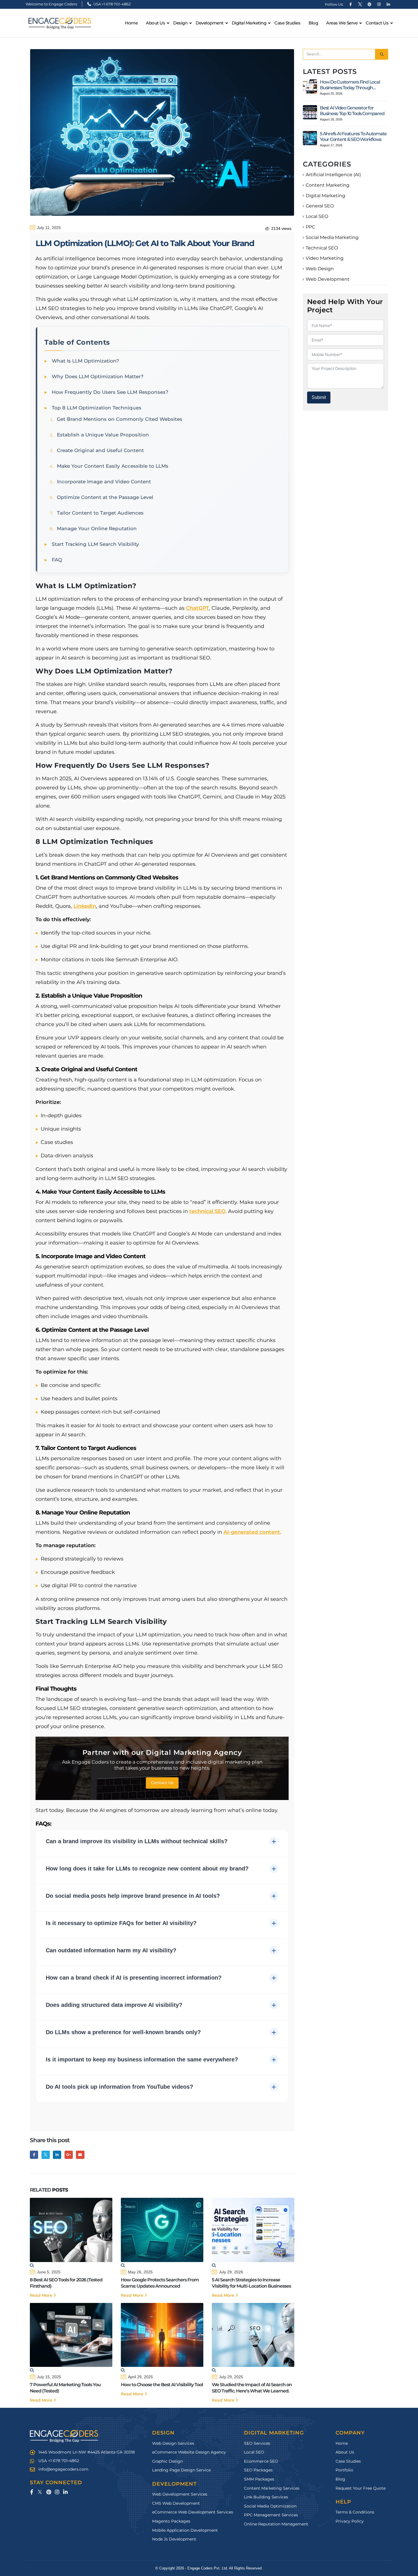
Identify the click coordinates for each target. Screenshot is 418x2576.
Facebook (34, 2155)
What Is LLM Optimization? (85, 361)
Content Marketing (328, 185)
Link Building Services (266, 2497)
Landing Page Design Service (181, 2470)
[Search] (382, 54)
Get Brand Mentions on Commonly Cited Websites (120, 419)
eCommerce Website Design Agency (189, 2452)
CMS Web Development (176, 2503)
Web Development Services (180, 2494)
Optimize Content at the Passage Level (105, 497)
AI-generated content (252, 1532)
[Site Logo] (60, 23)
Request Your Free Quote (361, 2488)
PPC (310, 227)
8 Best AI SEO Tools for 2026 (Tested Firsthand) (66, 2283)
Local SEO (317, 216)
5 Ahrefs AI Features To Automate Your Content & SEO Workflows (353, 137)
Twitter (46, 2155)
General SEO (320, 206)
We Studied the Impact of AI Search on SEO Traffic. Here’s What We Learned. (252, 2388)
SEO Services (257, 2443)
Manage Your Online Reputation (97, 528)
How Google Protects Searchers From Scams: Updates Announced (160, 2283)
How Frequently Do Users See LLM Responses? (110, 392)
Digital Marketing (325, 196)
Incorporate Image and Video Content (104, 482)
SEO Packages (258, 2470)
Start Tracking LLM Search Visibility (95, 544)
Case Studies (287, 23)
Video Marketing (325, 258)
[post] (310, 86)
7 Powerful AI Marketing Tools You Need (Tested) (65, 2388)
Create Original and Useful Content (100, 450)
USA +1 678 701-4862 (111, 4)
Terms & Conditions (355, 2512)
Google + (69, 2155)
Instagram (57, 2492)
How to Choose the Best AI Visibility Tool (162, 2385)
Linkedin (65, 2492)
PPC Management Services (271, 2515)
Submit (319, 397)
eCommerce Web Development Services (193, 2512)
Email (80, 2155)
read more (42, 2295)
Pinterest (49, 2492)
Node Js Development (174, 2539)
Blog (313, 23)
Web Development (328, 279)
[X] (360, 4)
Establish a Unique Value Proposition (103, 435)
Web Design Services (173, 2443)
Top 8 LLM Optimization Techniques (97, 408)
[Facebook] (351, 4)
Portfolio (344, 2470)
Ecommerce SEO (261, 2461)
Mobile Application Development (185, 2530)
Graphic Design (167, 2461)
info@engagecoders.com (63, 2469)
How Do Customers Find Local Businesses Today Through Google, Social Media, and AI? (350, 85)
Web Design (320, 269)
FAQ (57, 560)
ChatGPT (197, 608)
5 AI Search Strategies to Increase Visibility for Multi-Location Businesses (251, 2283)
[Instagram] (379, 4)
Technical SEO (322, 248)
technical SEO (207, 1211)
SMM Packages (259, 2479)
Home (131, 23)
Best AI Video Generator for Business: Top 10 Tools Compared (352, 111)
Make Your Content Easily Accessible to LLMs (113, 466)
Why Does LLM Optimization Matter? (98, 376)
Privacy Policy (350, 2521)
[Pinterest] (369, 4)
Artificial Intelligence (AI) (333, 175)
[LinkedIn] (388, 4)
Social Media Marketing (332, 237)
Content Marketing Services (272, 2488)
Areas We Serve (342, 23)
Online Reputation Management (276, 2524)
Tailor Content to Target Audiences (100, 513)
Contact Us (377, 23)
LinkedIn (85, 906)
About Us (155, 23)
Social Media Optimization (270, 2506)
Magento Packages (171, 2521)
